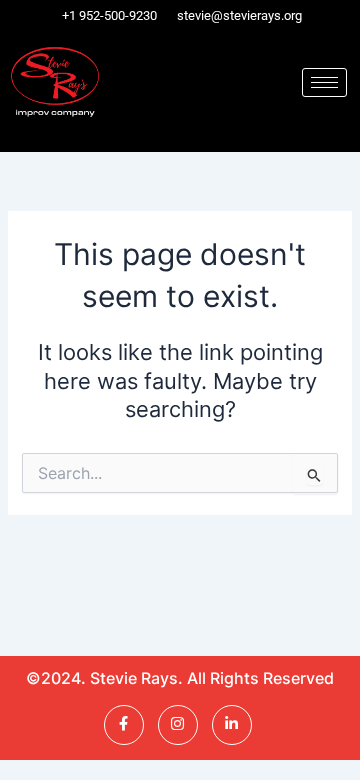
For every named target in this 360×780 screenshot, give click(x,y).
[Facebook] (124, 725)
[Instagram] (178, 725)
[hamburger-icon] (324, 82)
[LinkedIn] (232, 725)
